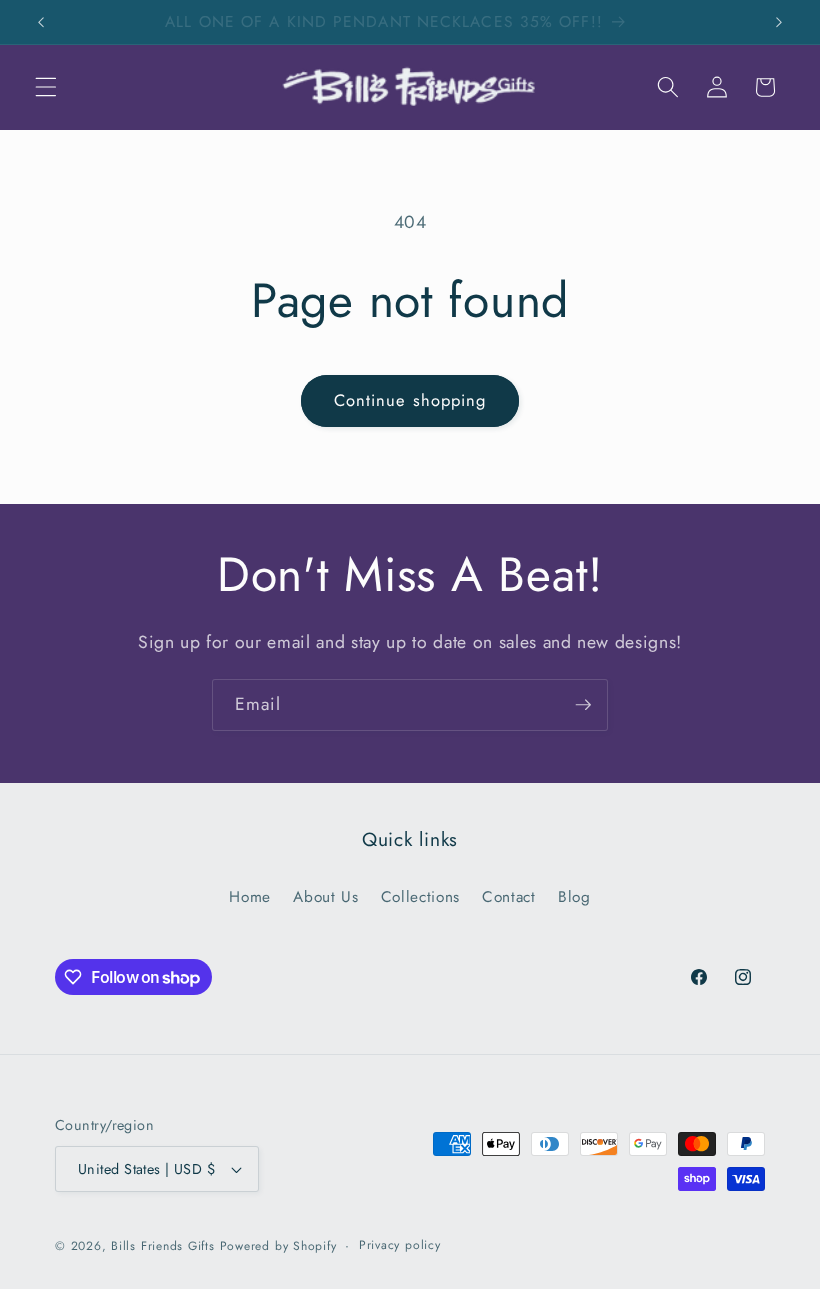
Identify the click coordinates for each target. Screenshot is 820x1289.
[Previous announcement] (41, 22)
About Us (325, 897)
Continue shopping (410, 400)
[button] (46, 87)
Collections (420, 897)
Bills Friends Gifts (163, 1246)
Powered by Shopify (278, 1246)
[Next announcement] (779, 22)
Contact (509, 897)
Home (250, 897)
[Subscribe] (583, 705)
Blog (574, 897)
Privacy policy (400, 1245)
